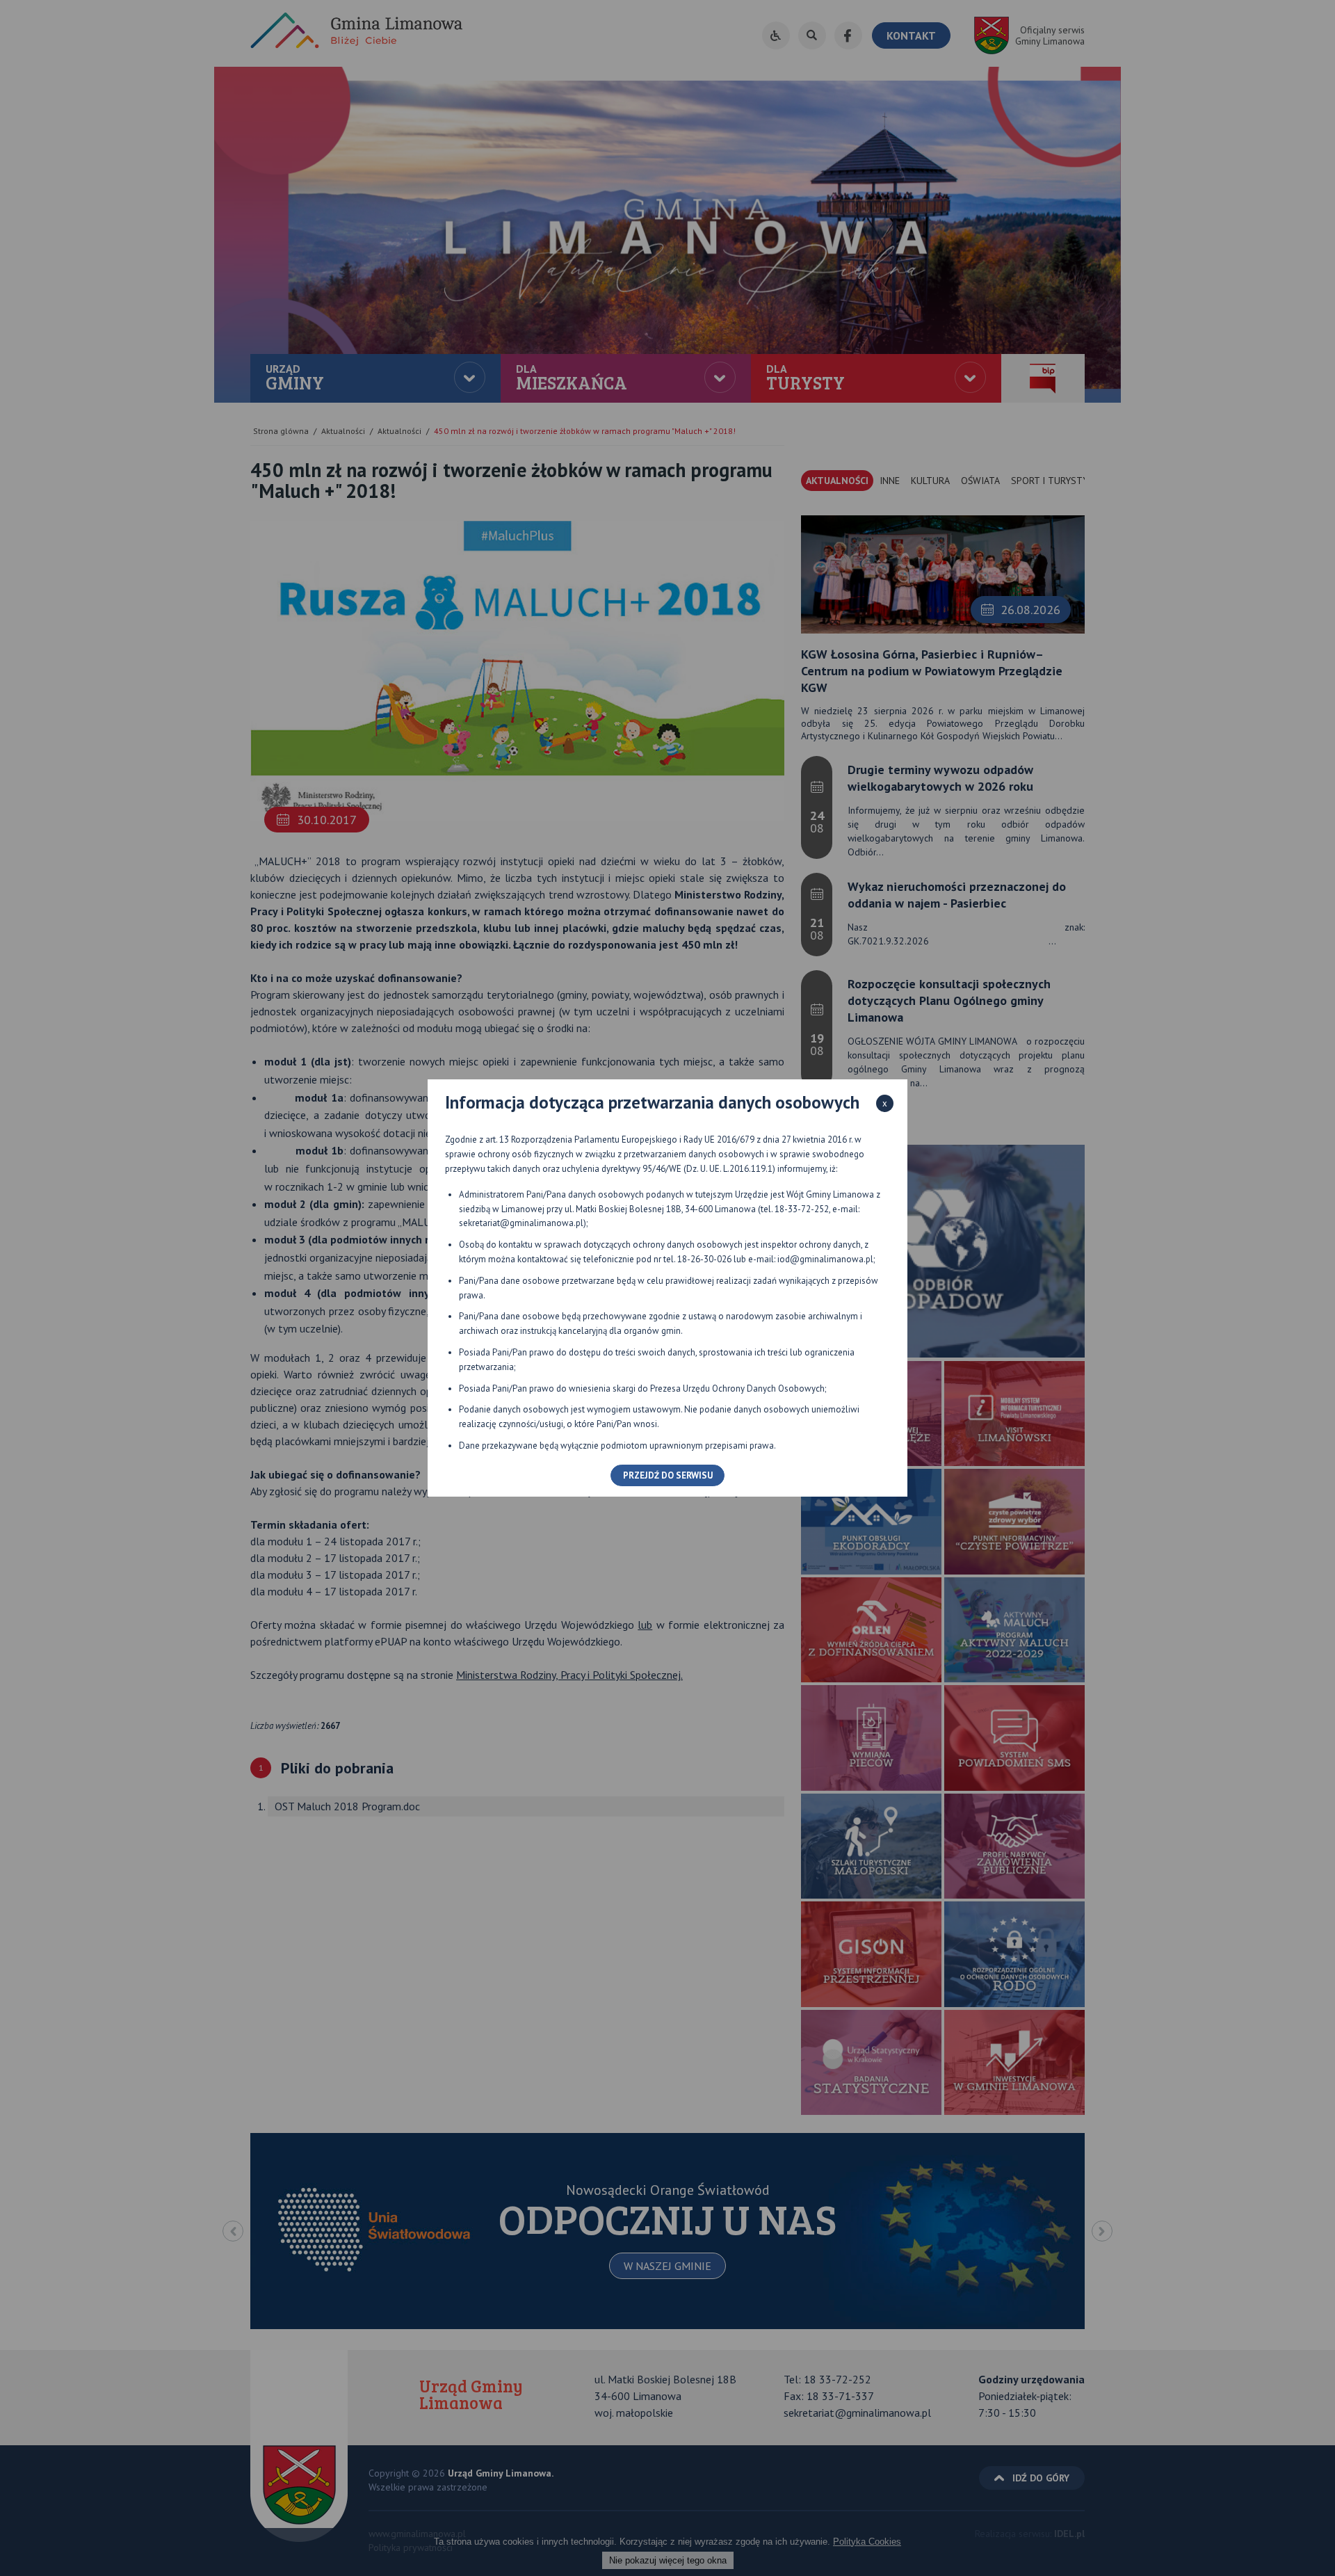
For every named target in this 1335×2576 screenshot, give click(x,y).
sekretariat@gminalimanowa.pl (521, 1223)
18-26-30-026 (704, 1259)
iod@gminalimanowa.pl (825, 1259)
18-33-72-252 (802, 1209)
